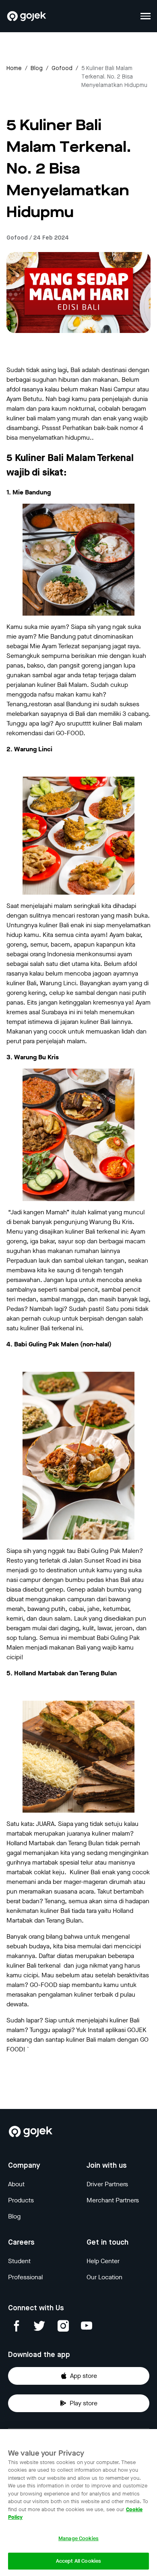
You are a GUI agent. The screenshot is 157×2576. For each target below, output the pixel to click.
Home (14, 68)
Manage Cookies (78, 2538)
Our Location (104, 2277)
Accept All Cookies (78, 2561)
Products (21, 2200)
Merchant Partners (113, 2200)
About (16, 2184)
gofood (62, 68)
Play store (84, 2403)
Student (19, 2261)
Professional (25, 2277)
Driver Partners (107, 2184)
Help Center (103, 2261)
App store (84, 2376)
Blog (37, 68)
